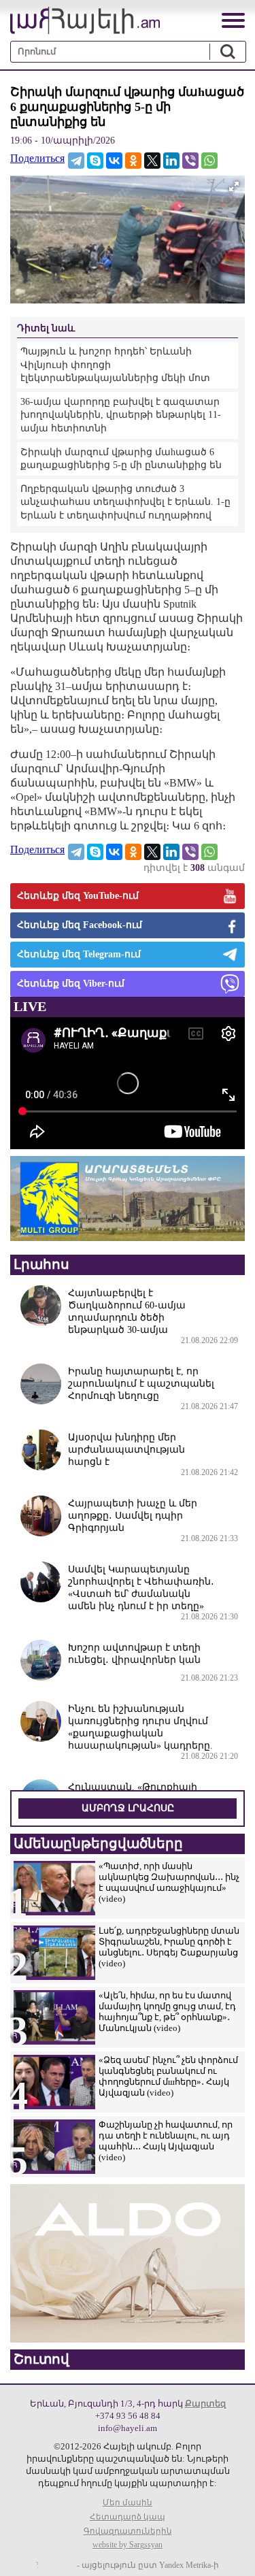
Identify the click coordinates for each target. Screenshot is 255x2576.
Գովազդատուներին (128, 2531)
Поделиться (37, 158)
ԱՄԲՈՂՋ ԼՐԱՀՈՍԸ (128, 1808)
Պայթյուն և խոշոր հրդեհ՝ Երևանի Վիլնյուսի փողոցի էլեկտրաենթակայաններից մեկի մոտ (115, 365)
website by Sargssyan (128, 2545)
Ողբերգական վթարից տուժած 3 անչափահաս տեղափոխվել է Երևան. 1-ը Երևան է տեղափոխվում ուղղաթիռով (125, 502)
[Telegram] (76, 161)
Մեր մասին (128, 2503)
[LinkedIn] (171, 161)
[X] (152, 161)
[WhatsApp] (209, 161)
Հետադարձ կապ (128, 2517)
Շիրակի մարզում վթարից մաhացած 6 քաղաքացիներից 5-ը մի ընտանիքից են (121, 459)
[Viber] (190, 161)
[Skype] (95, 161)
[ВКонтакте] (114, 161)
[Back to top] (231, 2552)
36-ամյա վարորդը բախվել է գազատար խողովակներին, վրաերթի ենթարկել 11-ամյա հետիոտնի (121, 415)
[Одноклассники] (133, 161)
